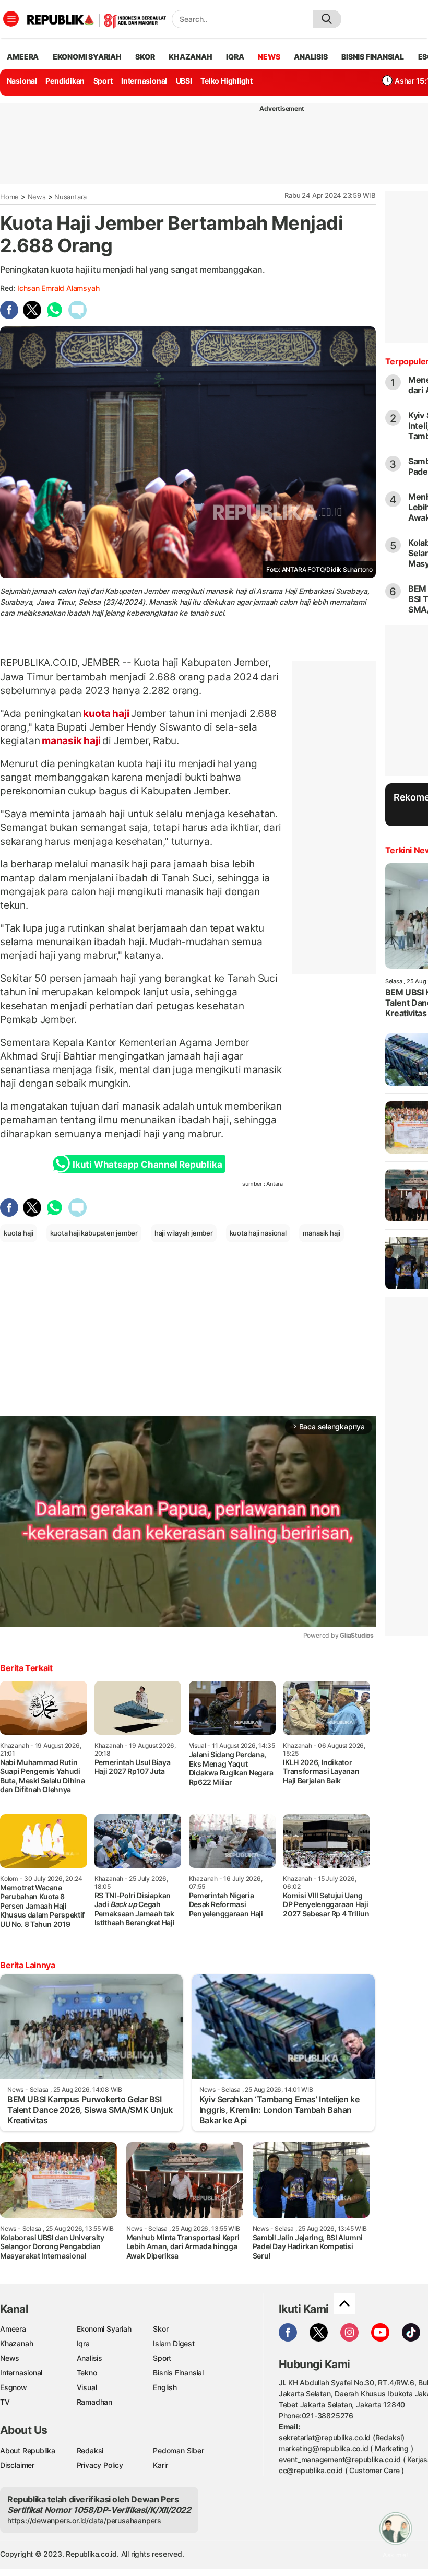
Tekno (87, 2373)
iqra (235, 57)
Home (9, 197)
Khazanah (16, 2343)
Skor (160, 2329)
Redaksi (90, 2450)
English (165, 2387)
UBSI (184, 81)
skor (145, 57)
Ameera (13, 2329)
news (269, 57)
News (37, 197)
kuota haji (106, 713)
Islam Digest (174, 2343)
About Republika (28, 2450)
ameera (23, 57)
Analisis (90, 2358)
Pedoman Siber (178, 2450)
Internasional (144, 81)
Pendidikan (65, 81)
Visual (87, 2387)
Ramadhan (94, 2402)
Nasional (22, 81)
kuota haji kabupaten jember (94, 1233)
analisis (311, 57)
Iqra (83, 2343)
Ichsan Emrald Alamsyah (58, 288)
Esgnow (14, 2387)
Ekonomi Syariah (87, 57)
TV (5, 2402)
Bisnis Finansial (373, 57)
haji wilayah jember (184, 1233)
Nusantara (70, 197)
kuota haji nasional (258, 1233)
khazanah (190, 57)
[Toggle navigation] (11, 19)
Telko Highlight (227, 81)
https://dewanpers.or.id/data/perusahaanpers (84, 2520)
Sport (103, 81)
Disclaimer (17, 2465)
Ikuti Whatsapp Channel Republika (147, 1165)
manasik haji (71, 740)
